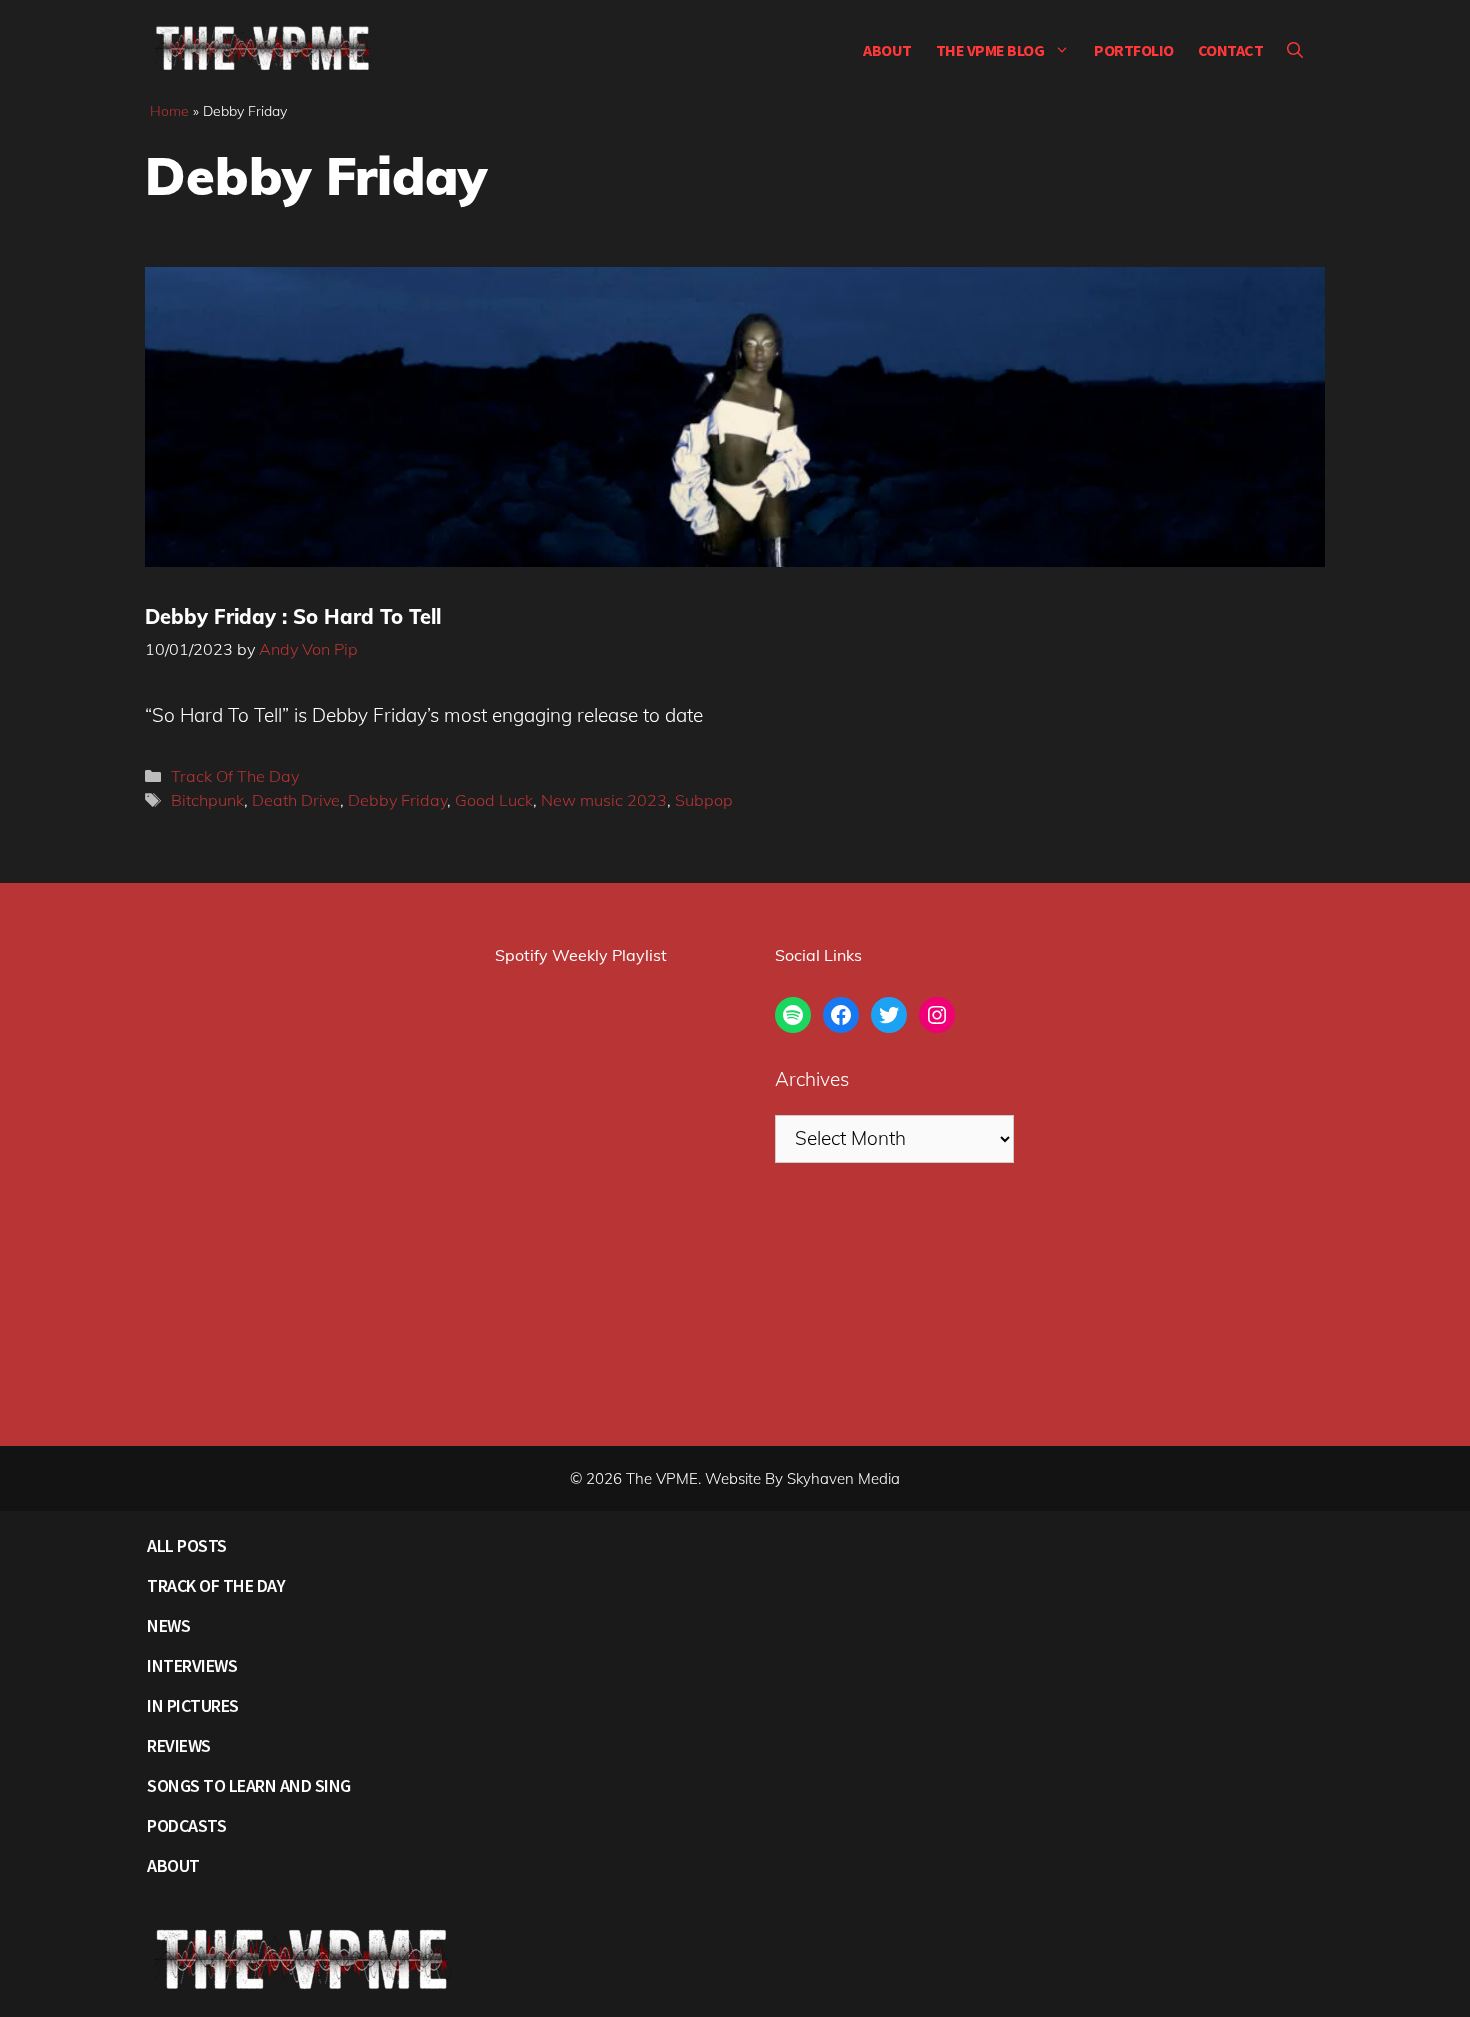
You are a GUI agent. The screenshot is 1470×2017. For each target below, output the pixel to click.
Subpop (704, 800)
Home (169, 111)
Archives (812, 1079)
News (168, 1625)
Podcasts (186, 1825)
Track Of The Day (235, 776)
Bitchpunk (207, 800)
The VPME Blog (990, 50)
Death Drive (296, 800)
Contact (1231, 50)
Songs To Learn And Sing (249, 1785)
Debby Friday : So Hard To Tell (293, 616)
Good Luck (494, 800)
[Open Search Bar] (1295, 50)
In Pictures (193, 1705)
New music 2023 (604, 800)
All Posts (187, 1545)
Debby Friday (397, 800)
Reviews (179, 1745)
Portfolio (1134, 50)
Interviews (192, 1665)
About (887, 50)
